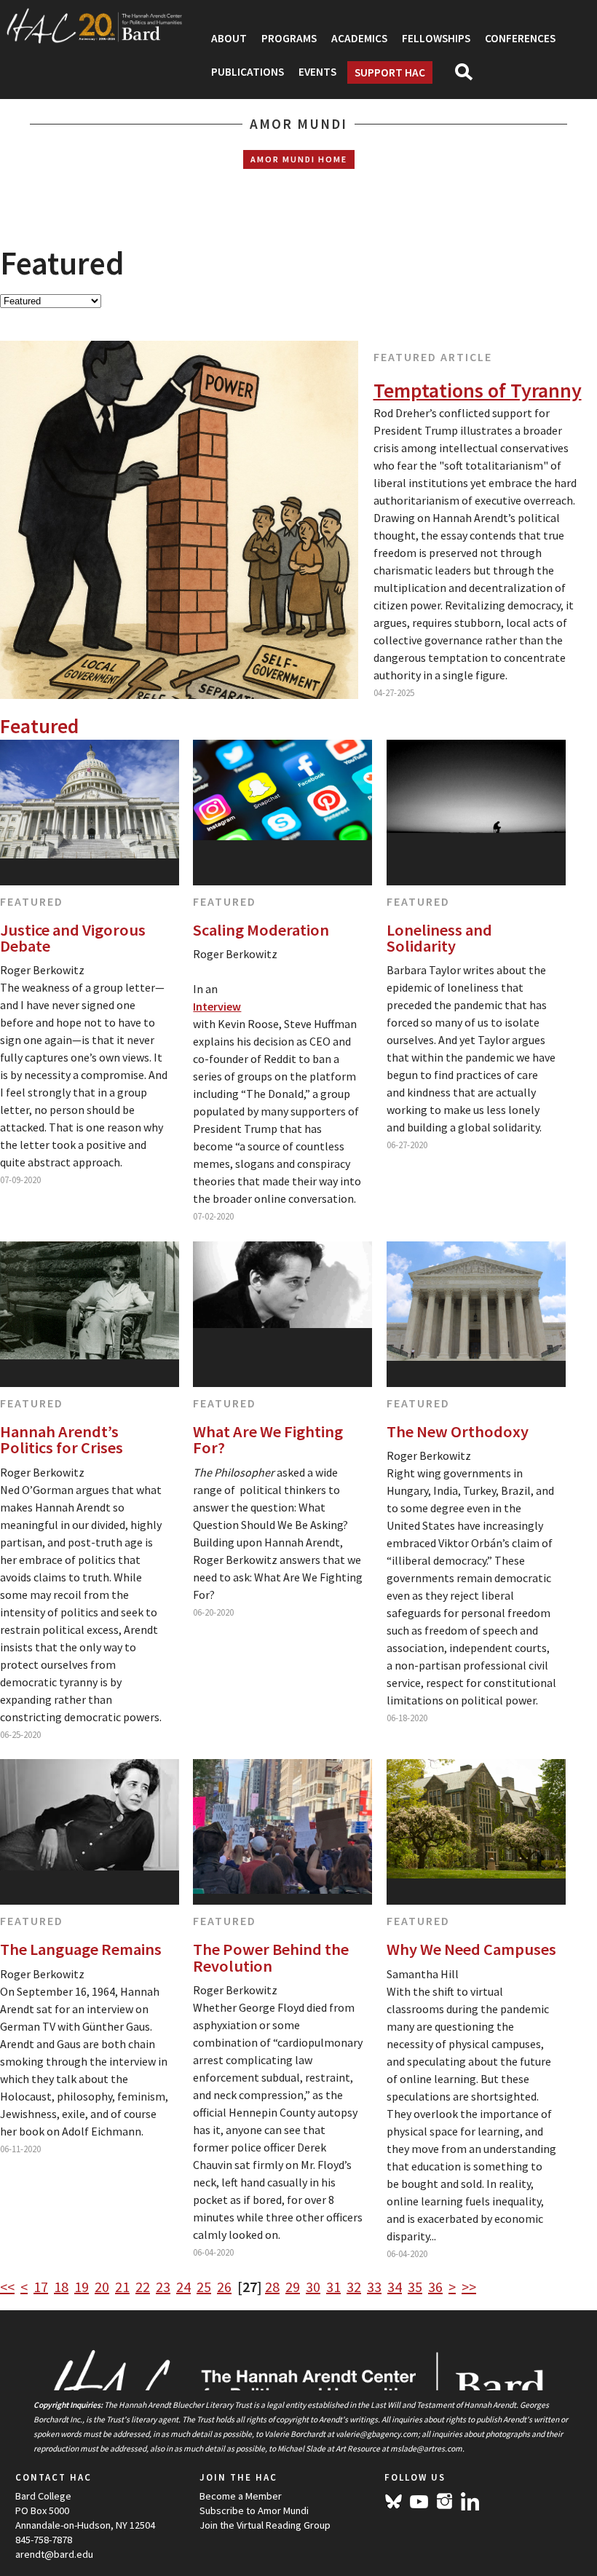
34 (395, 2287)
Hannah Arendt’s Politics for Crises (62, 1440)
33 (374, 2287)
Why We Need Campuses (471, 1949)
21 (122, 2287)
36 (435, 2287)
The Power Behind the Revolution (271, 1957)
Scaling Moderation (261, 930)
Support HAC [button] (390, 72)
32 (354, 2287)
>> (469, 2287)
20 (102, 2287)
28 (272, 2287)
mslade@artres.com (426, 2449)
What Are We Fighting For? (268, 1440)
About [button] (229, 38)
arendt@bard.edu (54, 2554)
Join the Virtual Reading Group (265, 2525)
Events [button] (317, 72)
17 (41, 2287)
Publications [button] (248, 72)
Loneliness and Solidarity (439, 938)
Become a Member (241, 2496)
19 (82, 2287)
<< (7, 2287)
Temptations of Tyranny (478, 390)
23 (163, 2287)
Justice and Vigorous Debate (73, 938)
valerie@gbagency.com (377, 2434)
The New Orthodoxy (458, 1431)
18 (61, 2287)
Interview (217, 1006)
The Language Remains (81, 1949)
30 (313, 2287)
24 (183, 2287)
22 (143, 2287)
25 (204, 2287)
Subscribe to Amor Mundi (254, 2510)
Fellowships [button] (436, 38)
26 (224, 2287)
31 (333, 2287)
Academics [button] (359, 38)
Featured (32, 901)
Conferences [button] (520, 38)
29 (293, 2287)
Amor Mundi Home (299, 159)
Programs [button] (289, 38)
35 (415, 2287)
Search (470, 76)
